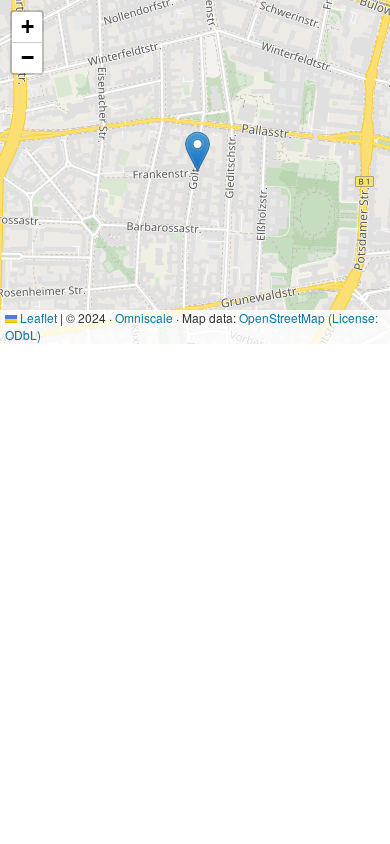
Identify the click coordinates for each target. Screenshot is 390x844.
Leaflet (37, 317)
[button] (197, 151)
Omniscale (144, 317)
